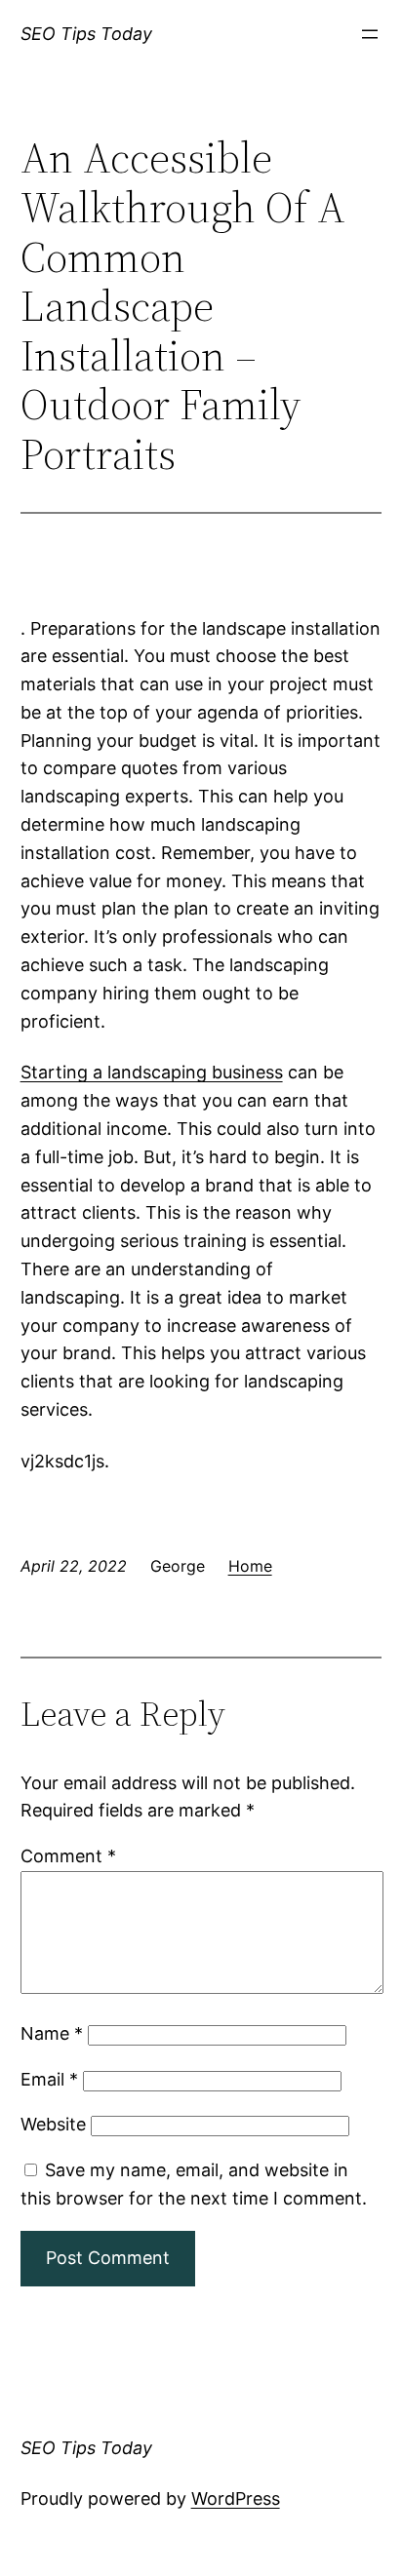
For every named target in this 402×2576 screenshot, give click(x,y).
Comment (68, 1856)
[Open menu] (370, 34)
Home (250, 1566)
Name (52, 2033)
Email (49, 2079)
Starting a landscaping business (152, 1072)
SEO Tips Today (86, 34)
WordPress (236, 2498)
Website (53, 2124)
